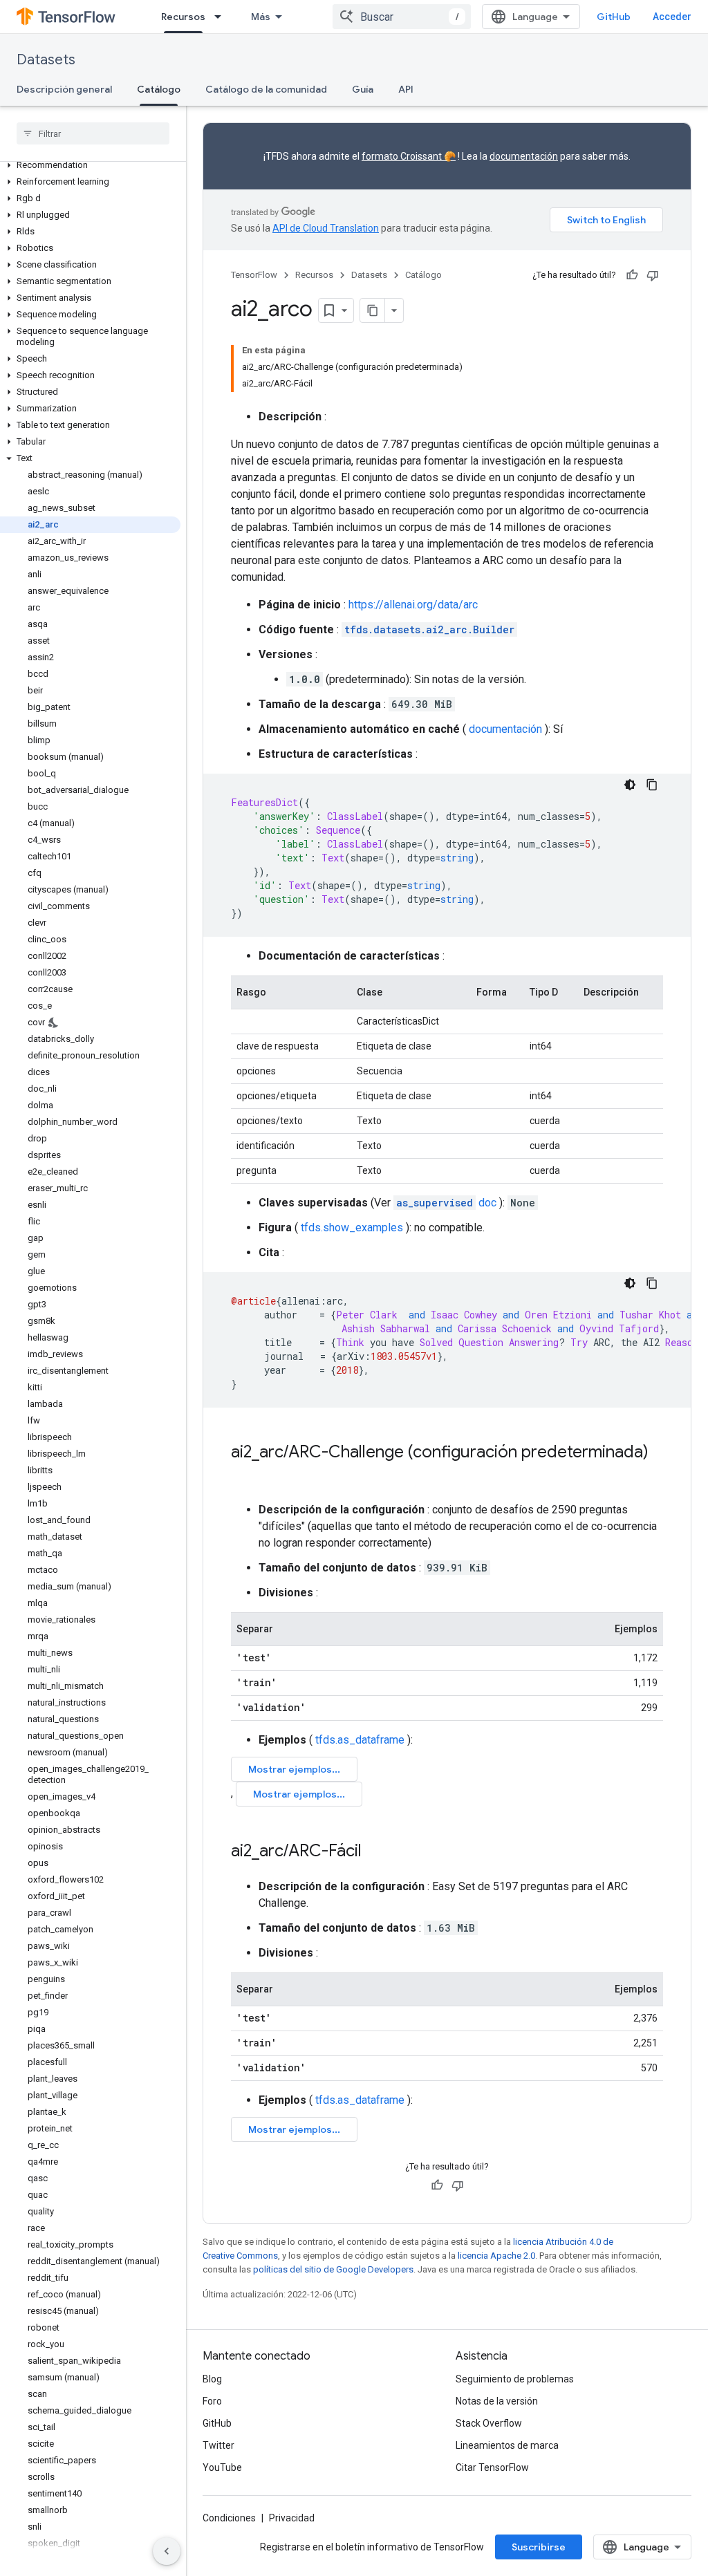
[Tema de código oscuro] (630, 785)
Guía (363, 89)
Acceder (672, 17)
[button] (90, 165)
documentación (524, 156)
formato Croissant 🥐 (409, 156)
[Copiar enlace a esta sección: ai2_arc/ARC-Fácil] (375, 1852)
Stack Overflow (489, 2423)
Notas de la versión (497, 2401)
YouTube (222, 2467)
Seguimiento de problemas (515, 2379)
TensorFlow (254, 275)
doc (446, 1203)
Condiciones (229, 2518)
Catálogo (159, 89)
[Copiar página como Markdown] (373, 310)
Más (261, 17)
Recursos (183, 17)
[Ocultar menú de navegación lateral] (167, 2551)
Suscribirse (539, 2547)
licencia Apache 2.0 (496, 2256)
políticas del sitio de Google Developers (333, 2269)
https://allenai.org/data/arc (413, 605)
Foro (212, 2401)
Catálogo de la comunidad (266, 89)
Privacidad (292, 2518)
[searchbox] (93, 133)
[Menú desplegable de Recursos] (222, 17)
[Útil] (632, 275)
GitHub (614, 17)
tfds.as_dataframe (360, 1740)
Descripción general (64, 89)
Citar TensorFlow (492, 2467)
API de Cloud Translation (326, 228)
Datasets (46, 60)
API (406, 89)
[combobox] (402, 17)
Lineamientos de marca (507, 2445)
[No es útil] (653, 275)
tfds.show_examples (352, 1228)
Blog (212, 2379)
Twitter (218, 2445)
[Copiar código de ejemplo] (652, 785)
